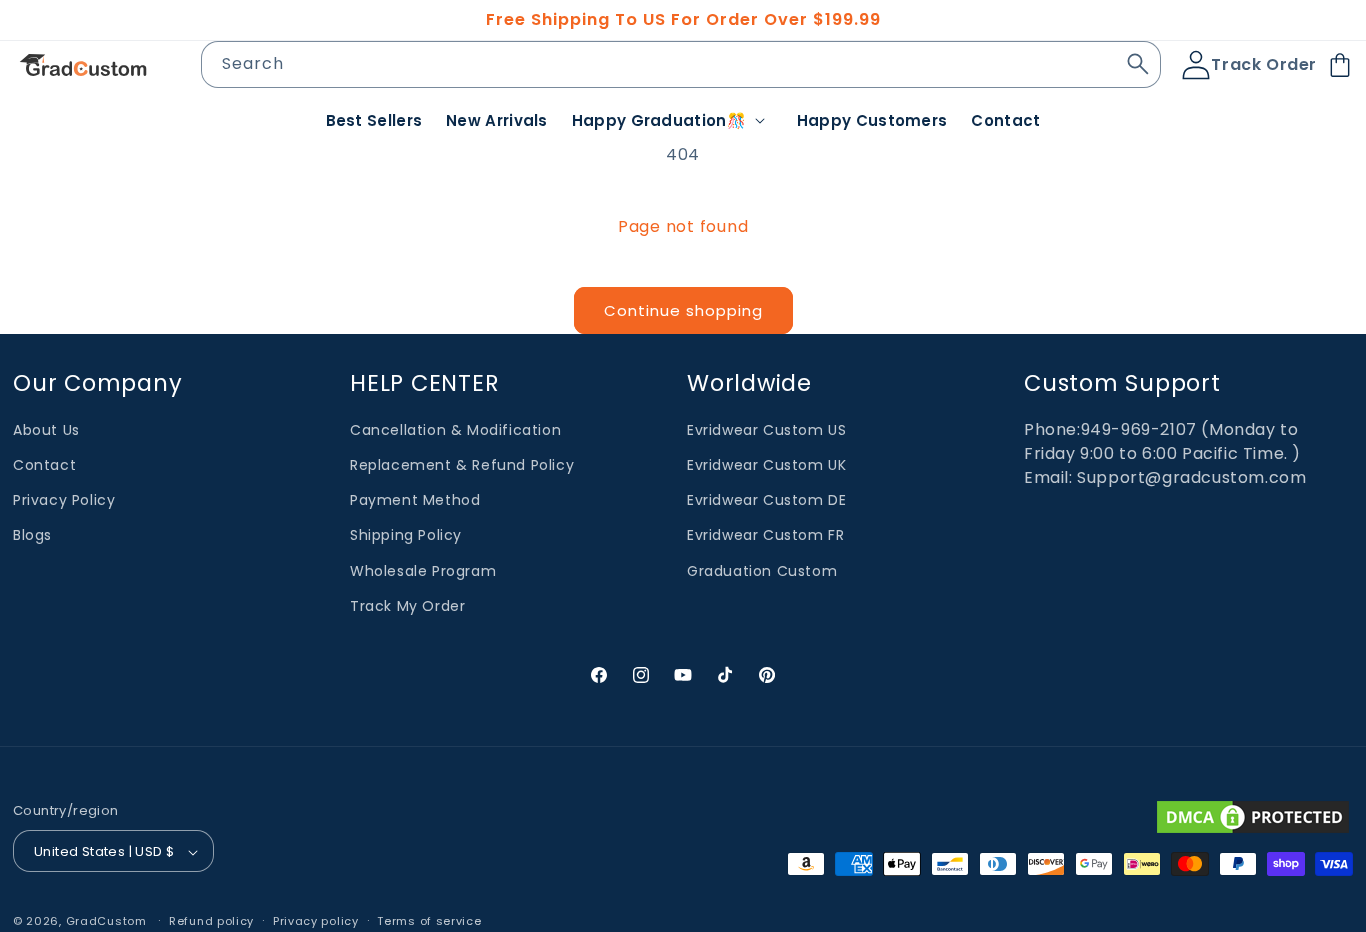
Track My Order (407, 606)
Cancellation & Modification (455, 430)
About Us (46, 430)
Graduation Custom (762, 571)
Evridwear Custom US (766, 430)
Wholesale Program (423, 571)
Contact (44, 465)
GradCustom (106, 922)
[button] (672, 121)
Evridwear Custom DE (766, 500)
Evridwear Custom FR (765, 536)
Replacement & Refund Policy (462, 465)
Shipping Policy (406, 536)
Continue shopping (683, 310)
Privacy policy (316, 921)
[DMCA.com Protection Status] (1253, 817)
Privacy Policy (64, 500)
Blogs (32, 536)
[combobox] (681, 64)
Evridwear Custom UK (766, 465)
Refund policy (211, 921)
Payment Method (415, 500)
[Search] (1138, 64)
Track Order (1264, 64)
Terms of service (429, 921)
